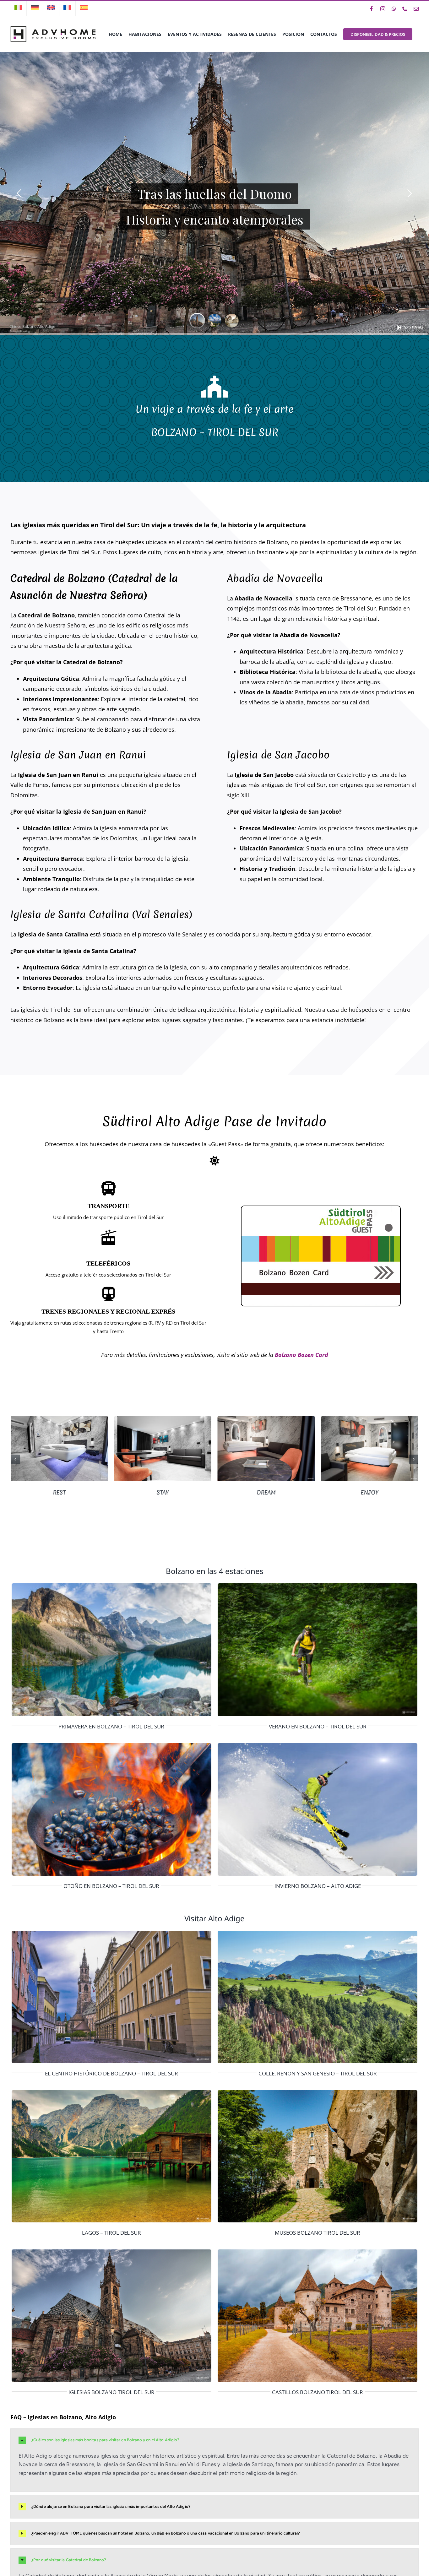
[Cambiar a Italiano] (18, 8)
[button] (15, 1459)
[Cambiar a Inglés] (51, 8)
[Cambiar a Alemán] (35, 8)
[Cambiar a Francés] (67, 8)
